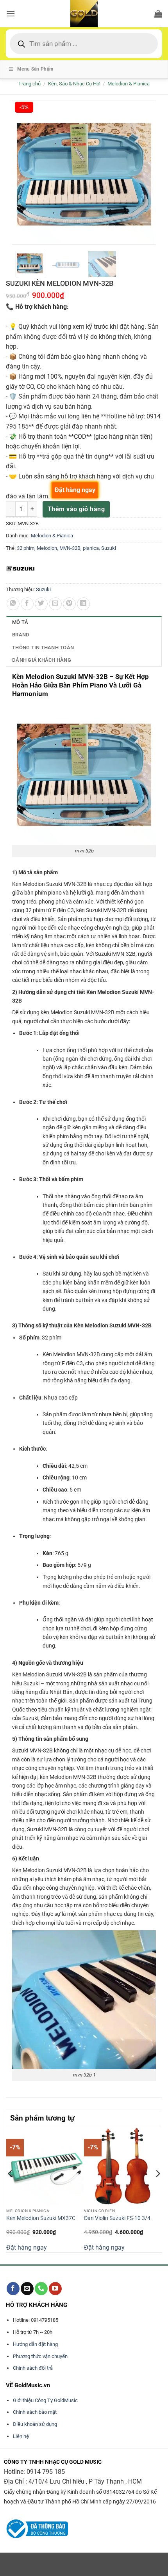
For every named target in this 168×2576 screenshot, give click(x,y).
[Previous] (11, 2189)
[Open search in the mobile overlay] (84, 44)
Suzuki (109, 548)
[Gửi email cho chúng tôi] (27, 2289)
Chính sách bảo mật (35, 2412)
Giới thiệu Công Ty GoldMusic (45, 2400)
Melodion (47, 548)
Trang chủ (29, 84)
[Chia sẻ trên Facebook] (27, 604)
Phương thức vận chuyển (40, 2356)
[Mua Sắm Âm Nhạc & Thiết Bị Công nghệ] (84, 14)
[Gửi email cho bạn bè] (55, 604)
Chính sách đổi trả (33, 2368)
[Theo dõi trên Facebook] (13, 2289)
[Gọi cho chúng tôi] (41, 2289)
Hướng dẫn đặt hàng (35, 2344)
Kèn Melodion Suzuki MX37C (41, 2218)
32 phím (26, 548)
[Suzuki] (21, 569)
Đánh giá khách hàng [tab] (42, 660)
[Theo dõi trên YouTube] (55, 2289)
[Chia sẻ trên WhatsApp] (13, 604)
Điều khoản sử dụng (35, 2424)
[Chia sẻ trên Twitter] (41, 604)
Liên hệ (21, 2436)
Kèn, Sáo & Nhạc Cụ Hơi (74, 84)
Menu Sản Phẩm (35, 69)
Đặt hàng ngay (27, 2247)
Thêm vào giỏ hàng (76, 509)
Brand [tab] (21, 635)
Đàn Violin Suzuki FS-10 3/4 (117, 2218)
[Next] (157, 2189)
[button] (11, 13)
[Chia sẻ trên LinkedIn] (83, 604)
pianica (91, 548)
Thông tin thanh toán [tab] (43, 648)
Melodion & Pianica (129, 84)
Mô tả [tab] (20, 622)
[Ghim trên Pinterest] (69, 604)
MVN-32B (70, 548)
